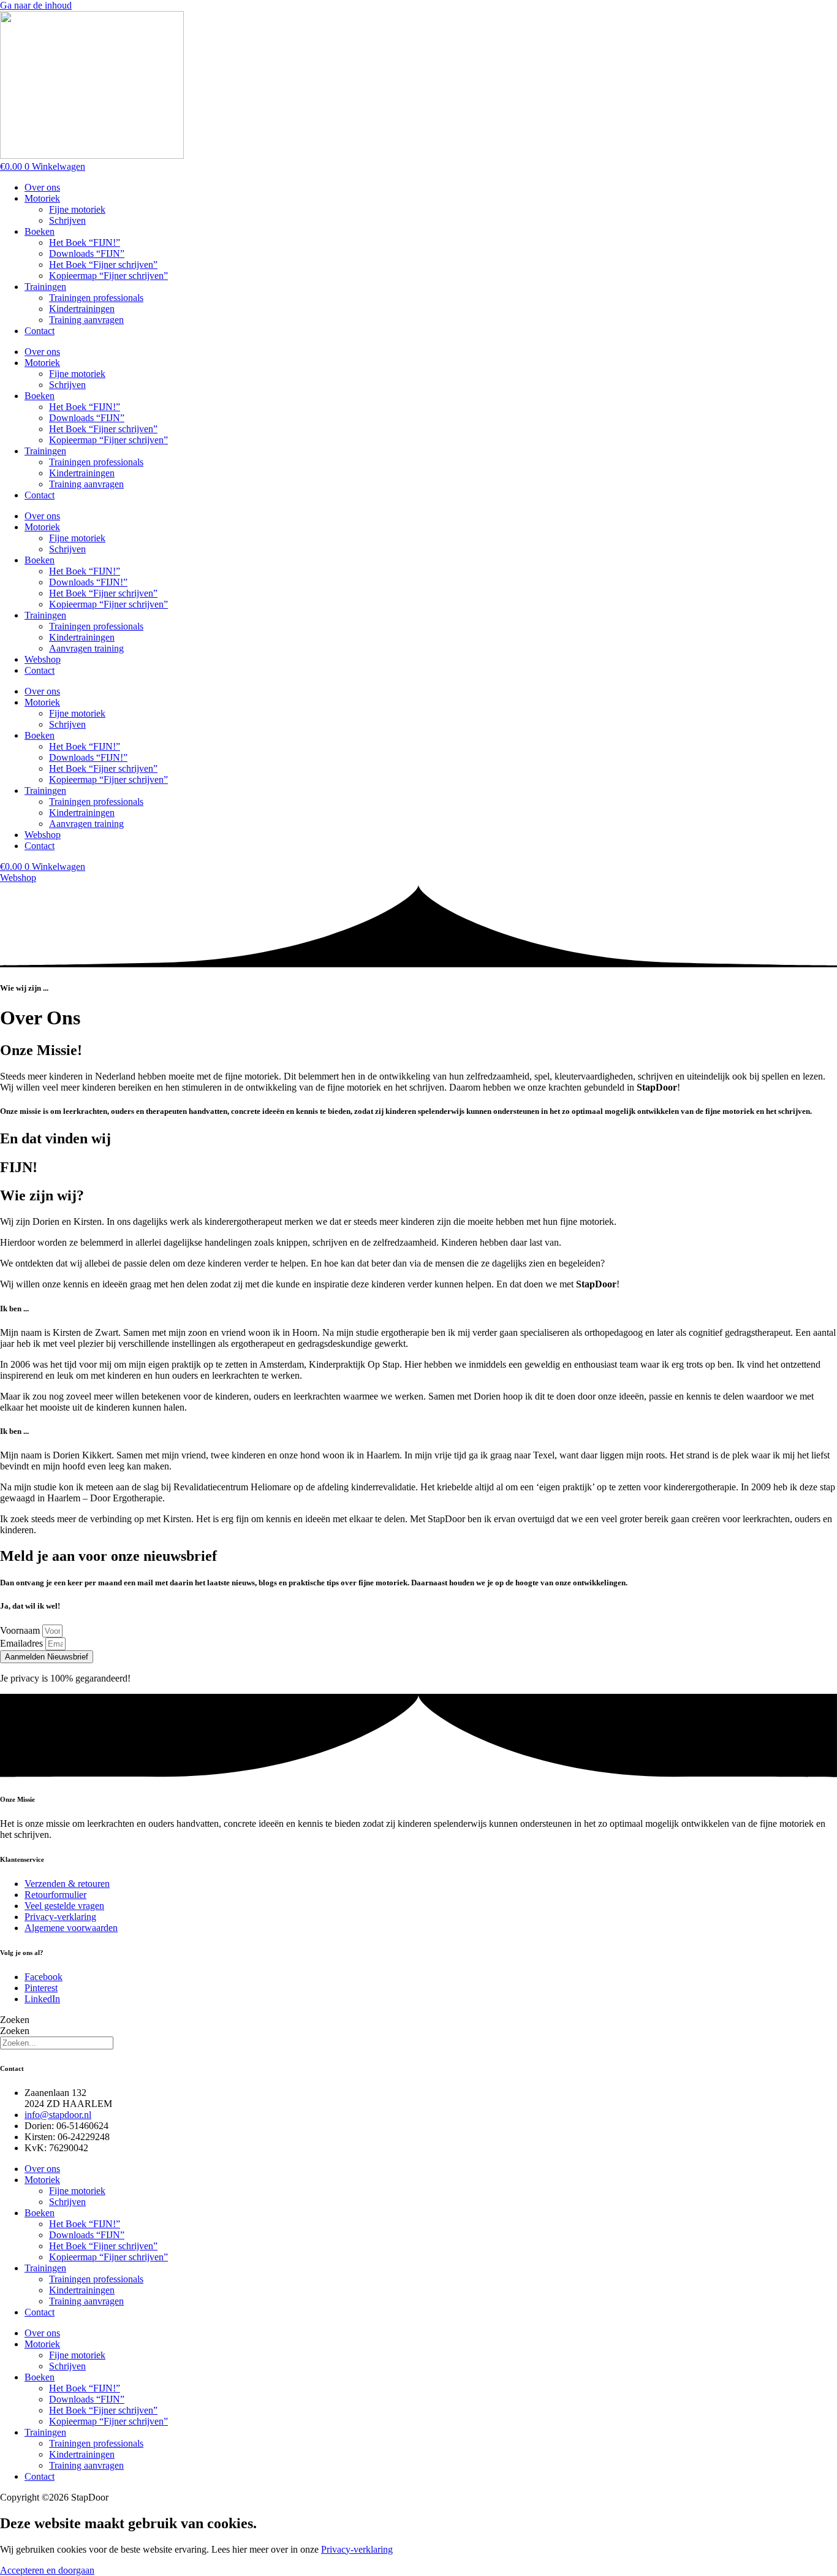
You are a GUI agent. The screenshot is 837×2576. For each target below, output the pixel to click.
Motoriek (42, 198)
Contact (40, 331)
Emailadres (23, 1643)
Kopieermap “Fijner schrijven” (108, 276)
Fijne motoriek (77, 209)
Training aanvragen (86, 320)
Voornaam (21, 1630)
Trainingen (45, 287)
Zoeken (15, 2020)
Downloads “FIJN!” (88, 582)
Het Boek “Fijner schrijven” (103, 265)
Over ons (42, 187)
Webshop (43, 659)
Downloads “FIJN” (87, 253)
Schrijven (67, 220)
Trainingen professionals (96, 298)
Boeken (40, 231)
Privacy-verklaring (357, 2549)
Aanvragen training (86, 648)
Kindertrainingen (82, 309)
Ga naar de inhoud (36, 5)
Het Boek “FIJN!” (85, 242)
